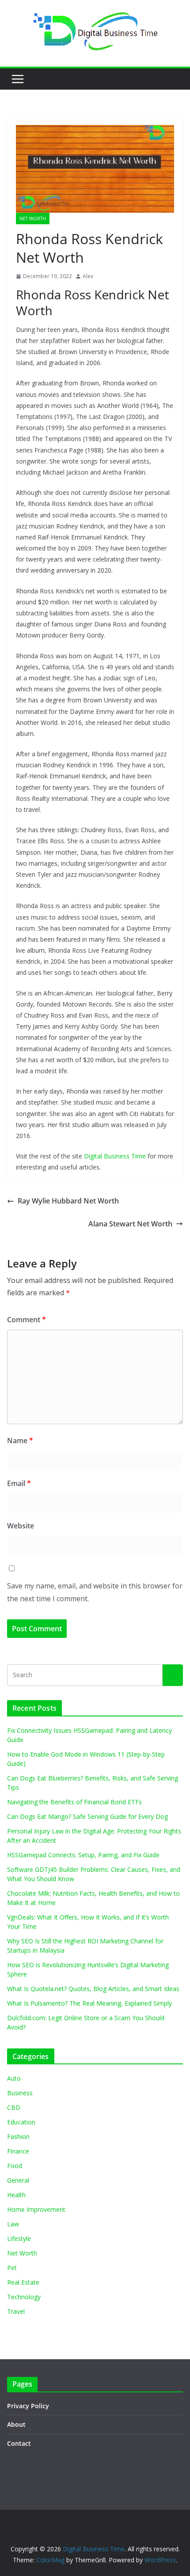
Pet (12, 2268)
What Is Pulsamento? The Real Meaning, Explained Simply (89, 2003)
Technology (24, 2297)
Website (21, 1526)
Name (20, 1441)
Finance (18, 2151)
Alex (88, 276)
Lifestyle (19, 2238)
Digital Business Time (115, 1156)
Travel (16, 2311)
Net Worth (33, 219)
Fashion (18, 2137)
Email (19, 1483)
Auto (14, 2078)
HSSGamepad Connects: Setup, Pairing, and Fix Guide (83, 1855)
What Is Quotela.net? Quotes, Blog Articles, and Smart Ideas (93, 1989)
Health (16, 2195)
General (18, 2180)
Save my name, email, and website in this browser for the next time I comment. (95, 1592)
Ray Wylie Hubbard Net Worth (68, 1201)
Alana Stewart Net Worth (130, 1224)
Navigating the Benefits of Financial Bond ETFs (74, 1802)
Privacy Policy (28, 2406)
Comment (27, 1320)
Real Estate (23, 2282)
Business (20, 2093)
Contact (19, 2443)
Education (21, 2122)
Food (15, 2166)
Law (13, 2224)
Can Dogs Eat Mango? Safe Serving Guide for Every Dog (87, 1816)
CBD (14, 2107)
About (16, 2424)
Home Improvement (36, 2209)
